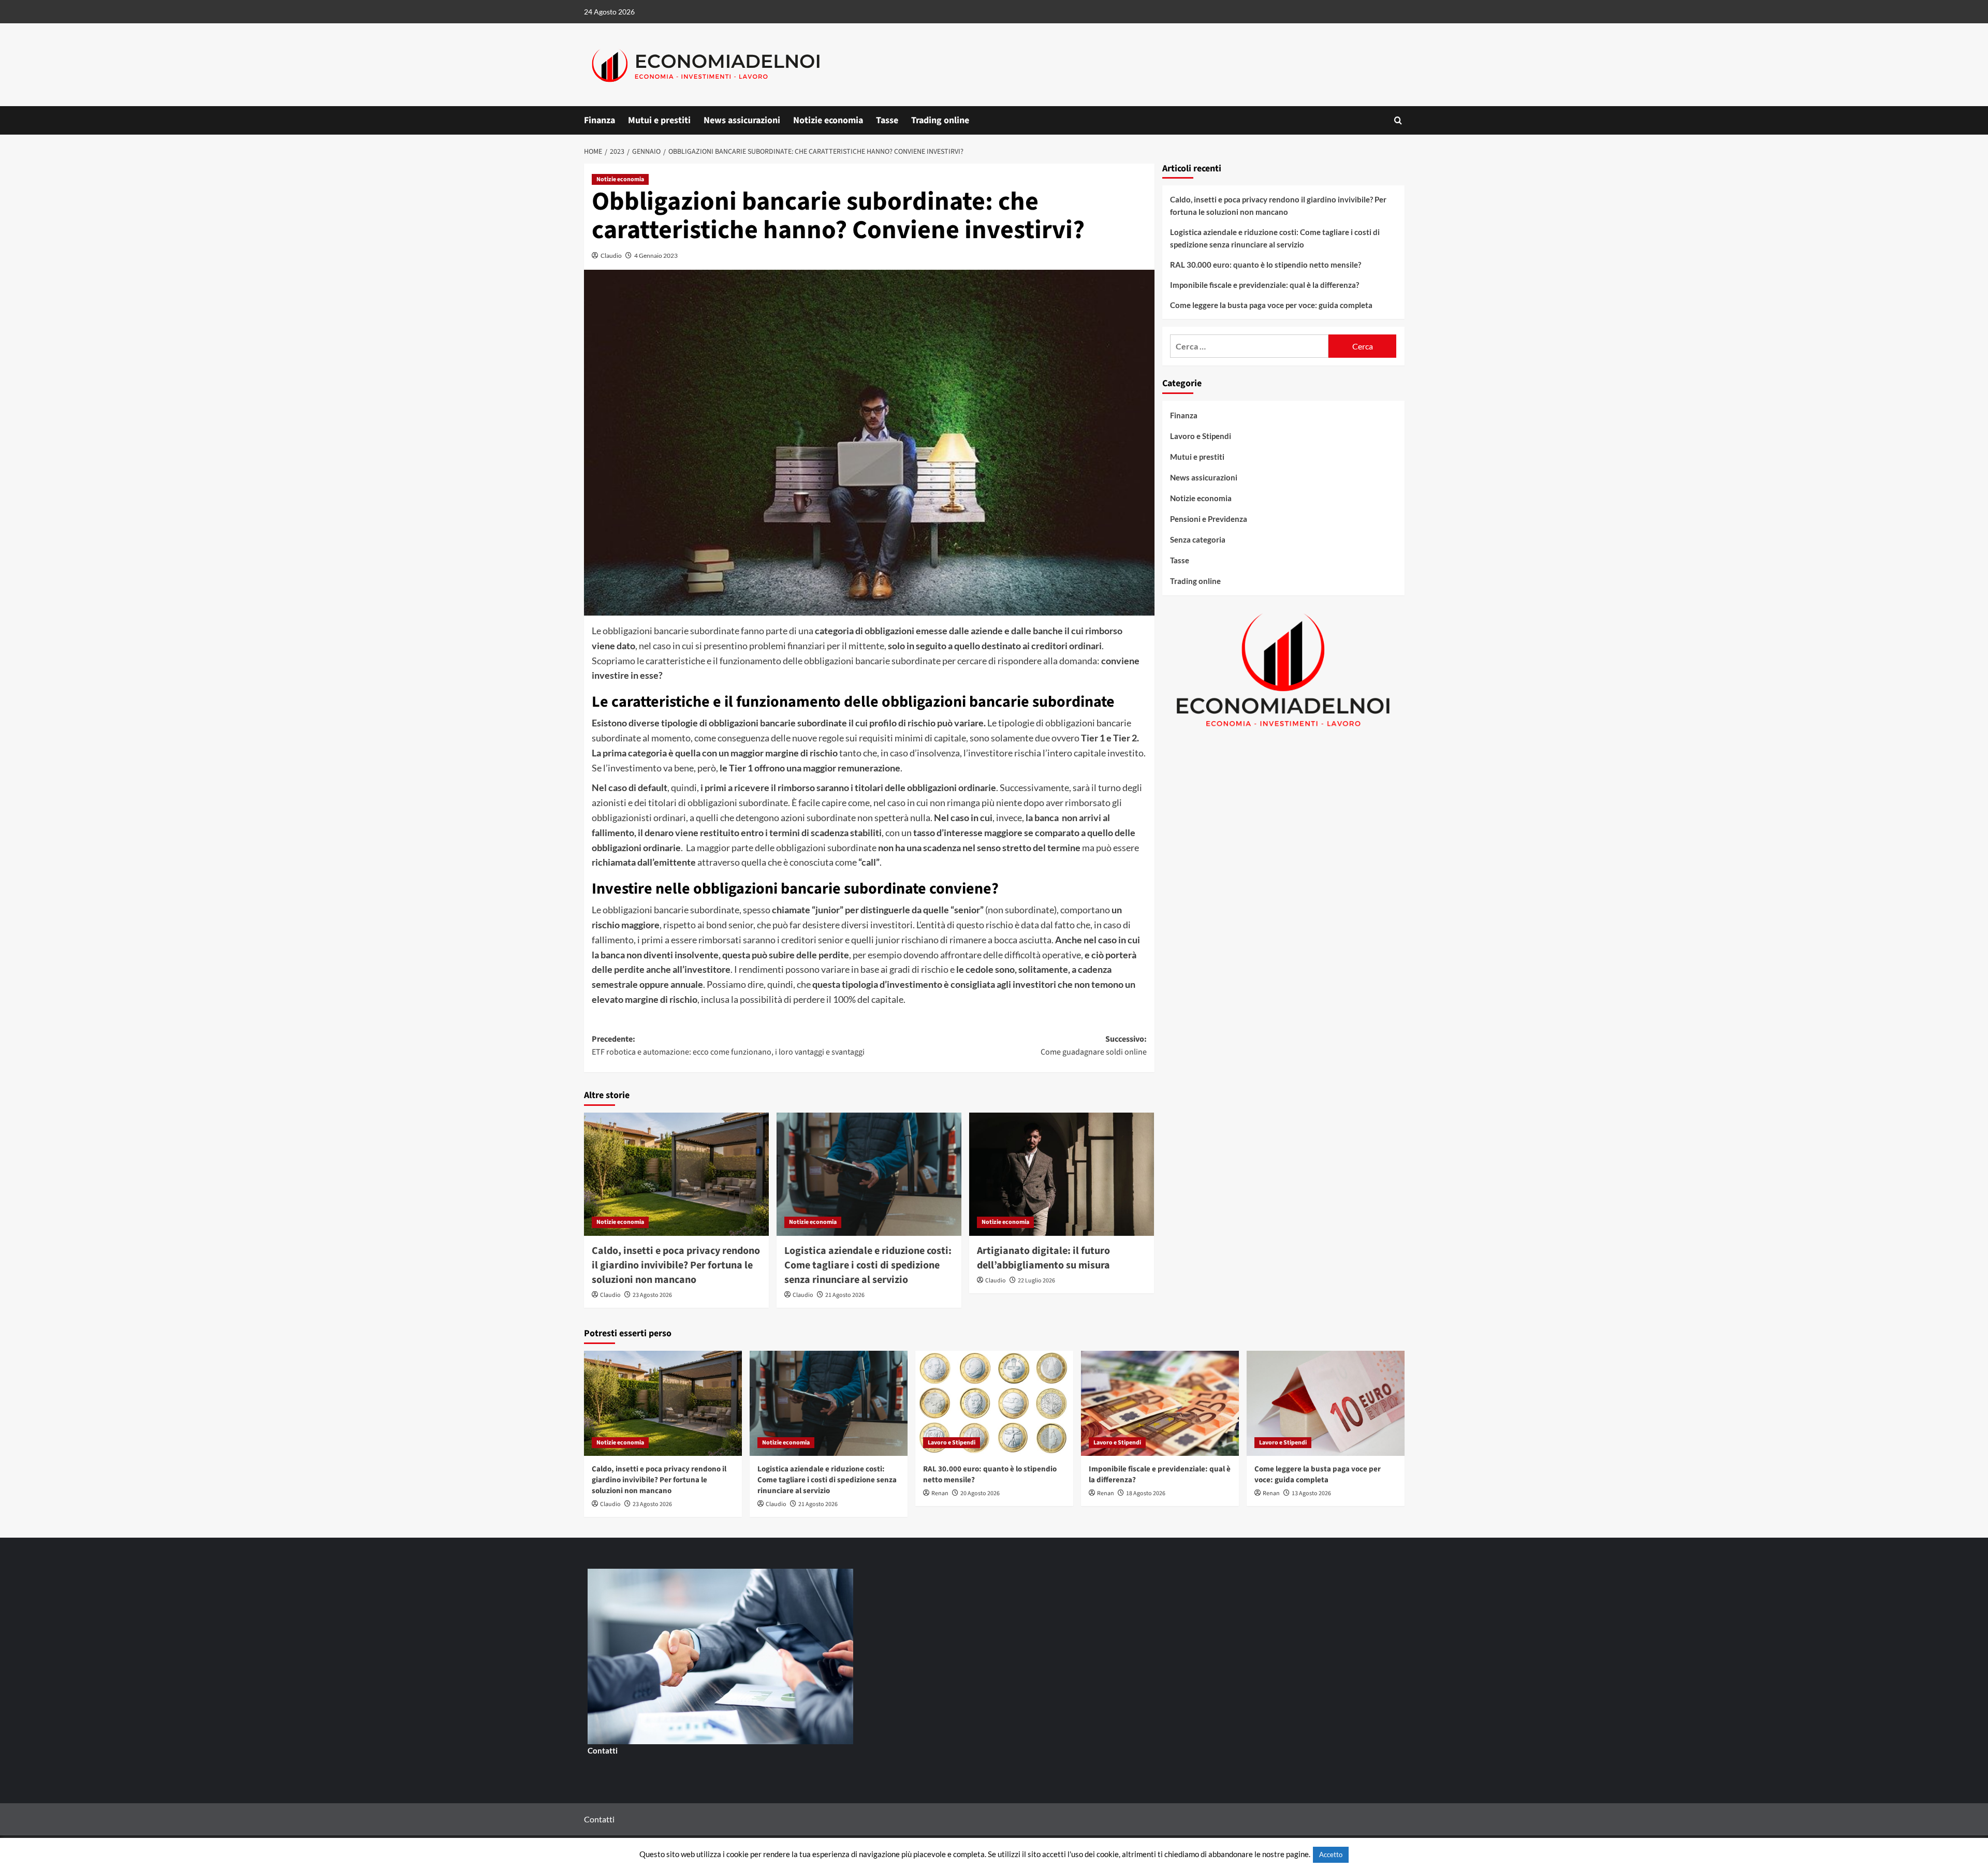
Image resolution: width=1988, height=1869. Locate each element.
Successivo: (1094, 1046)
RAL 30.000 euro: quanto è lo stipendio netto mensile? (1266, 265)
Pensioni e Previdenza (1209, 519)
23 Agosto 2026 (652, 1295)
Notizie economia (828, 120)
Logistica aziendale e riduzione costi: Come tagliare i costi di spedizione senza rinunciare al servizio (868, 1265)
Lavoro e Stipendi (1201, 436)
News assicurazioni (742, 120)
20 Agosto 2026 (980, 1493)
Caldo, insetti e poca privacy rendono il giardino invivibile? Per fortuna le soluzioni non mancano (676, 1265)
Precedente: (728, 1046)
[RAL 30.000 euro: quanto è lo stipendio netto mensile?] (994, 1403)
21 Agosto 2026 (845, 1295)
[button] (1398, 120)
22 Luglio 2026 (1036, 1281)
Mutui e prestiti (659, 120)
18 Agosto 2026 (1146, 1493)
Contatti (603, 1750)
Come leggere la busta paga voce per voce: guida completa (1271, 305)
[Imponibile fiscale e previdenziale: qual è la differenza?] (1160, 1403)
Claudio (611, 255)
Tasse (887, 120)
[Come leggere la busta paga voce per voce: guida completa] (1326, 1403)
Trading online (940, 120)
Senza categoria (1198, 539)
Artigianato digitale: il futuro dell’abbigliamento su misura (1043, 1258)
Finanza (600, 120)
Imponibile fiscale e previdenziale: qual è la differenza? (1265, 285)
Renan (940, 1493)
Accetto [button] (1331, 1855)
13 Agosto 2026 (1311, 1493)
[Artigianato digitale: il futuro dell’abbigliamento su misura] (1062, 1174)
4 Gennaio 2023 (656, 255)
